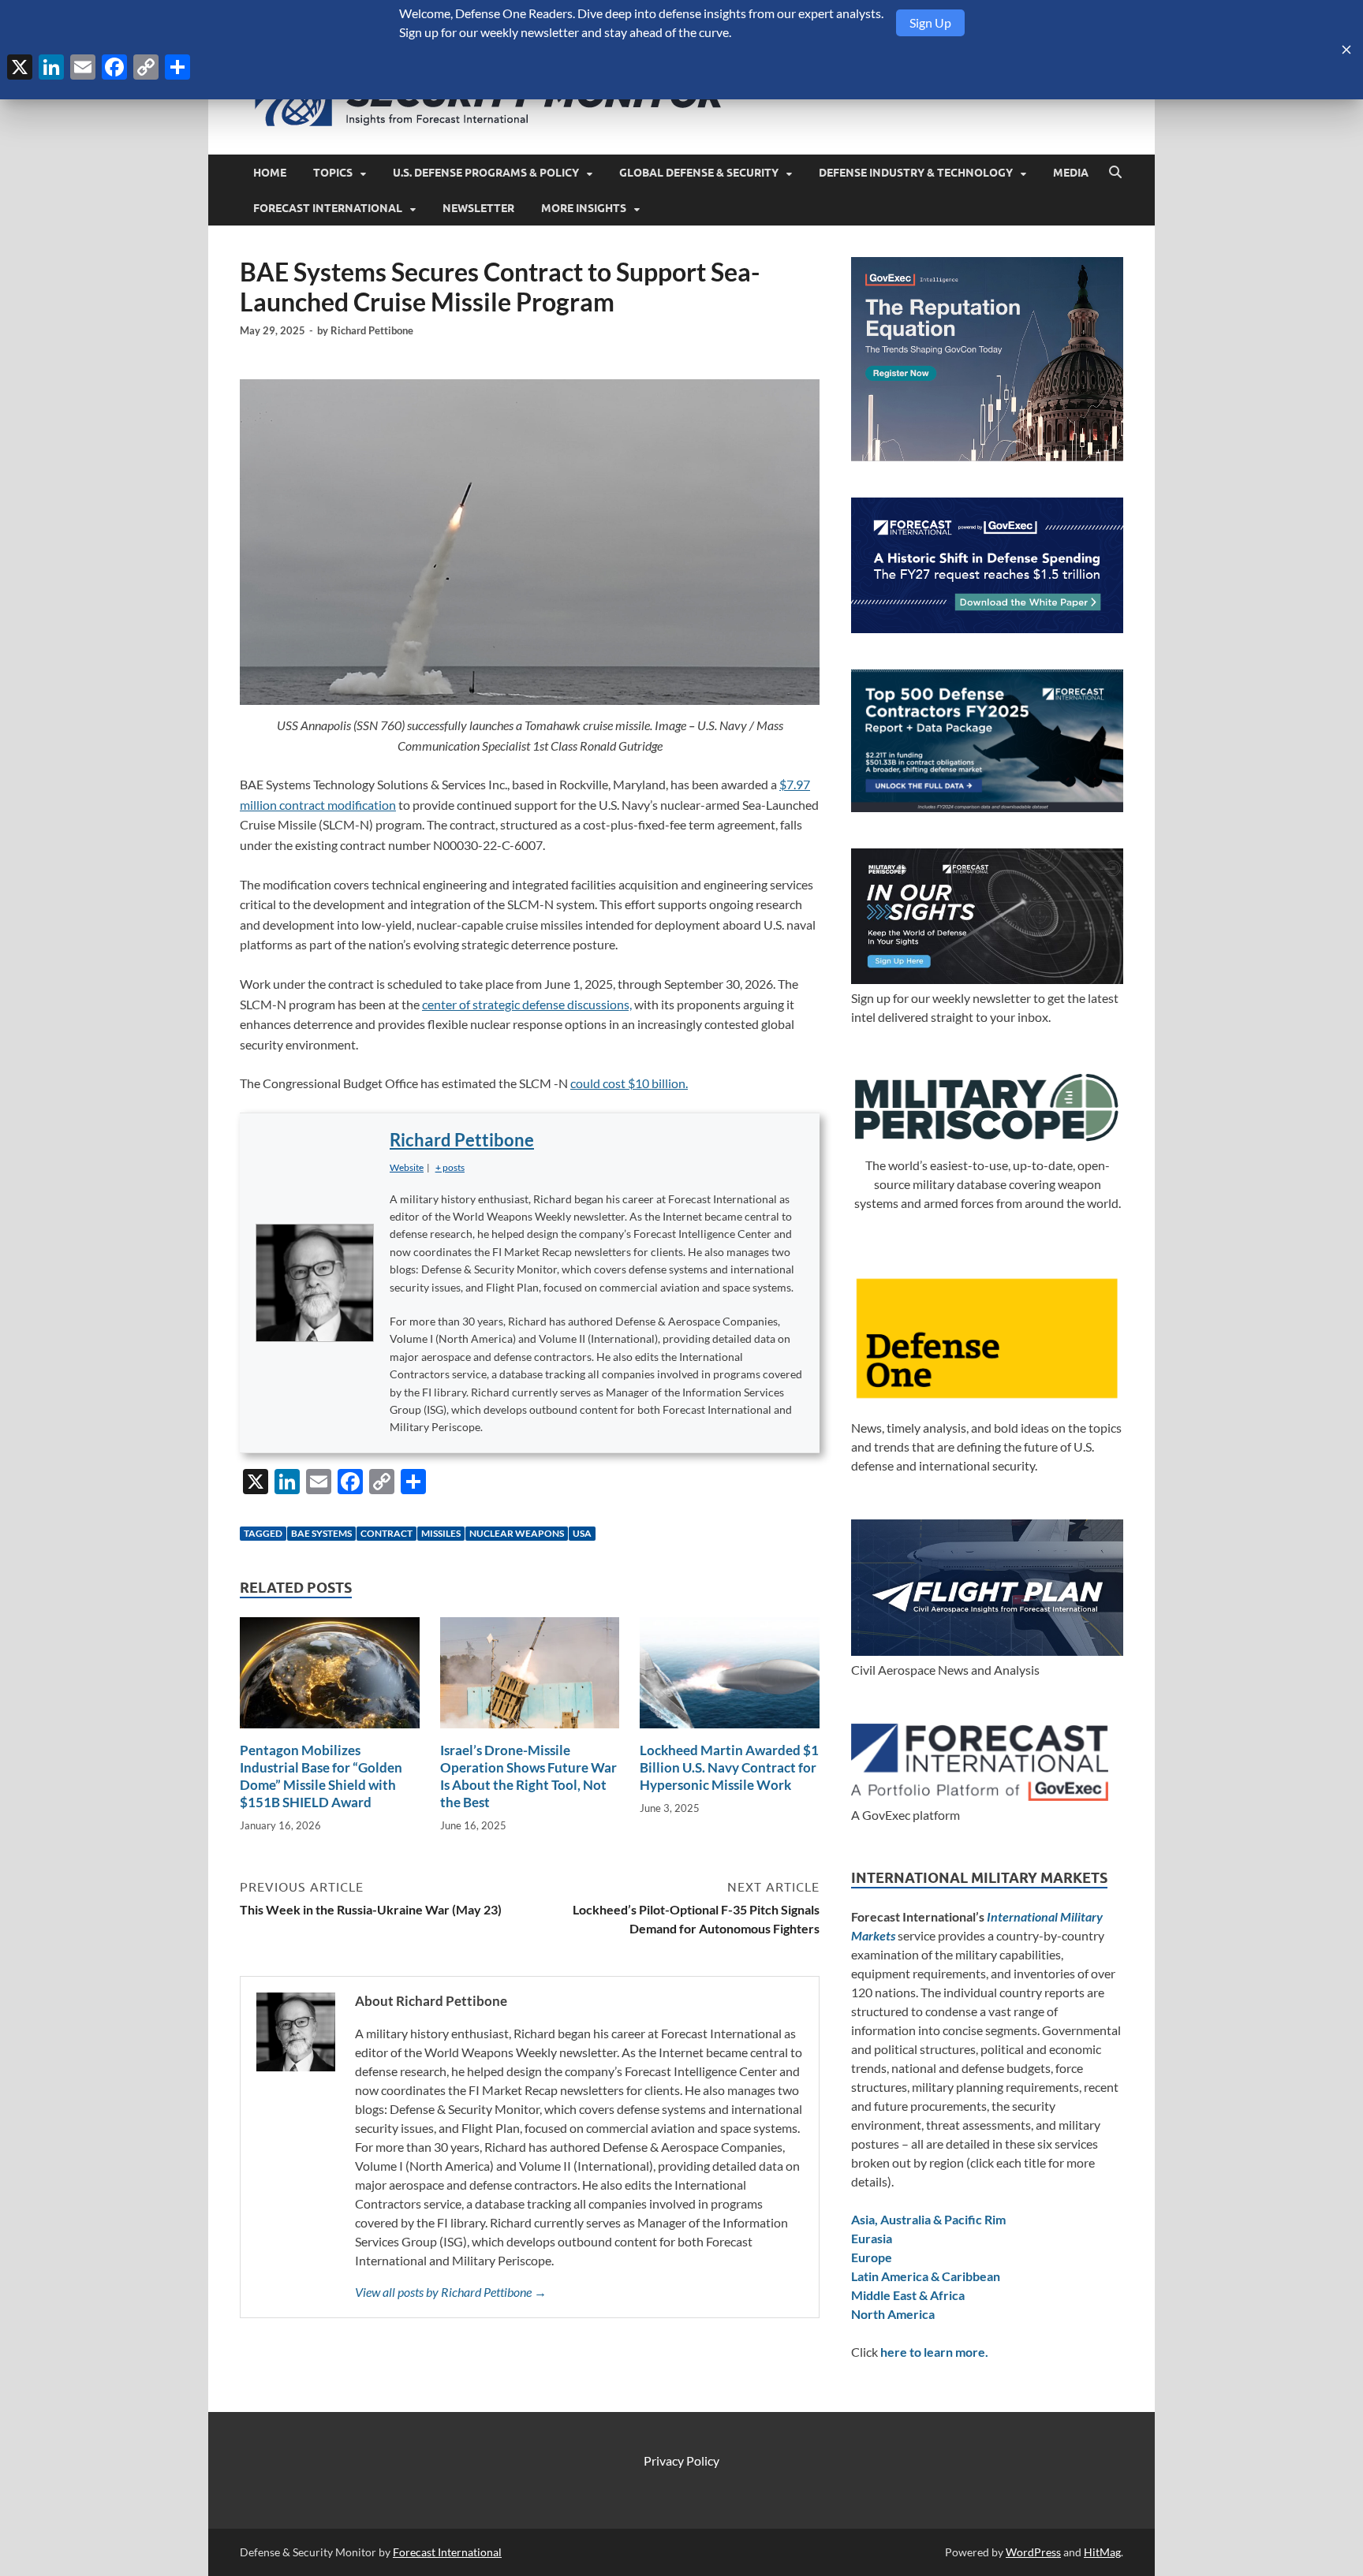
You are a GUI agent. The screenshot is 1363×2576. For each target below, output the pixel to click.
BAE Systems (321, 1533)
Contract (386, 1533)
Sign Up (930, 22)
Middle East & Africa (908, 2295)
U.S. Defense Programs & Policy (486, 173)
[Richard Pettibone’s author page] (315, 1283)
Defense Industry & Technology (916, 173)
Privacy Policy (681, 2460)
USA (582, 1533)
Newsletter (478, 208)
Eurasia (872, 2238)
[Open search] (1115, 173)
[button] (450, 1167)
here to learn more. (934, 2352)
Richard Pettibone (372, 330)
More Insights (584, 208)
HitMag (1102, 2552)
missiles (441, 1533)
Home (270, 173)
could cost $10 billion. (629, 1083)
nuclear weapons (517, 1533)
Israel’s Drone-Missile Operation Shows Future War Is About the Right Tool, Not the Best (528, 1776)
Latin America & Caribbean (926, 2276)
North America (893, 2314)
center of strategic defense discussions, (527, 1004)
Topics (333, 173)
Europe (872, 2257)
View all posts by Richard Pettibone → (451, 2292)
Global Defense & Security (699, 173)
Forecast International (328, 208)
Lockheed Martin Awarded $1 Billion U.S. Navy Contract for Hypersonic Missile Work (729, 1767)
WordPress (1033, 2552)
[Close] (1346, 50)
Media (1071, 173)
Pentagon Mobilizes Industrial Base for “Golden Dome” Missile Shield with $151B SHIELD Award (321, 1776)
